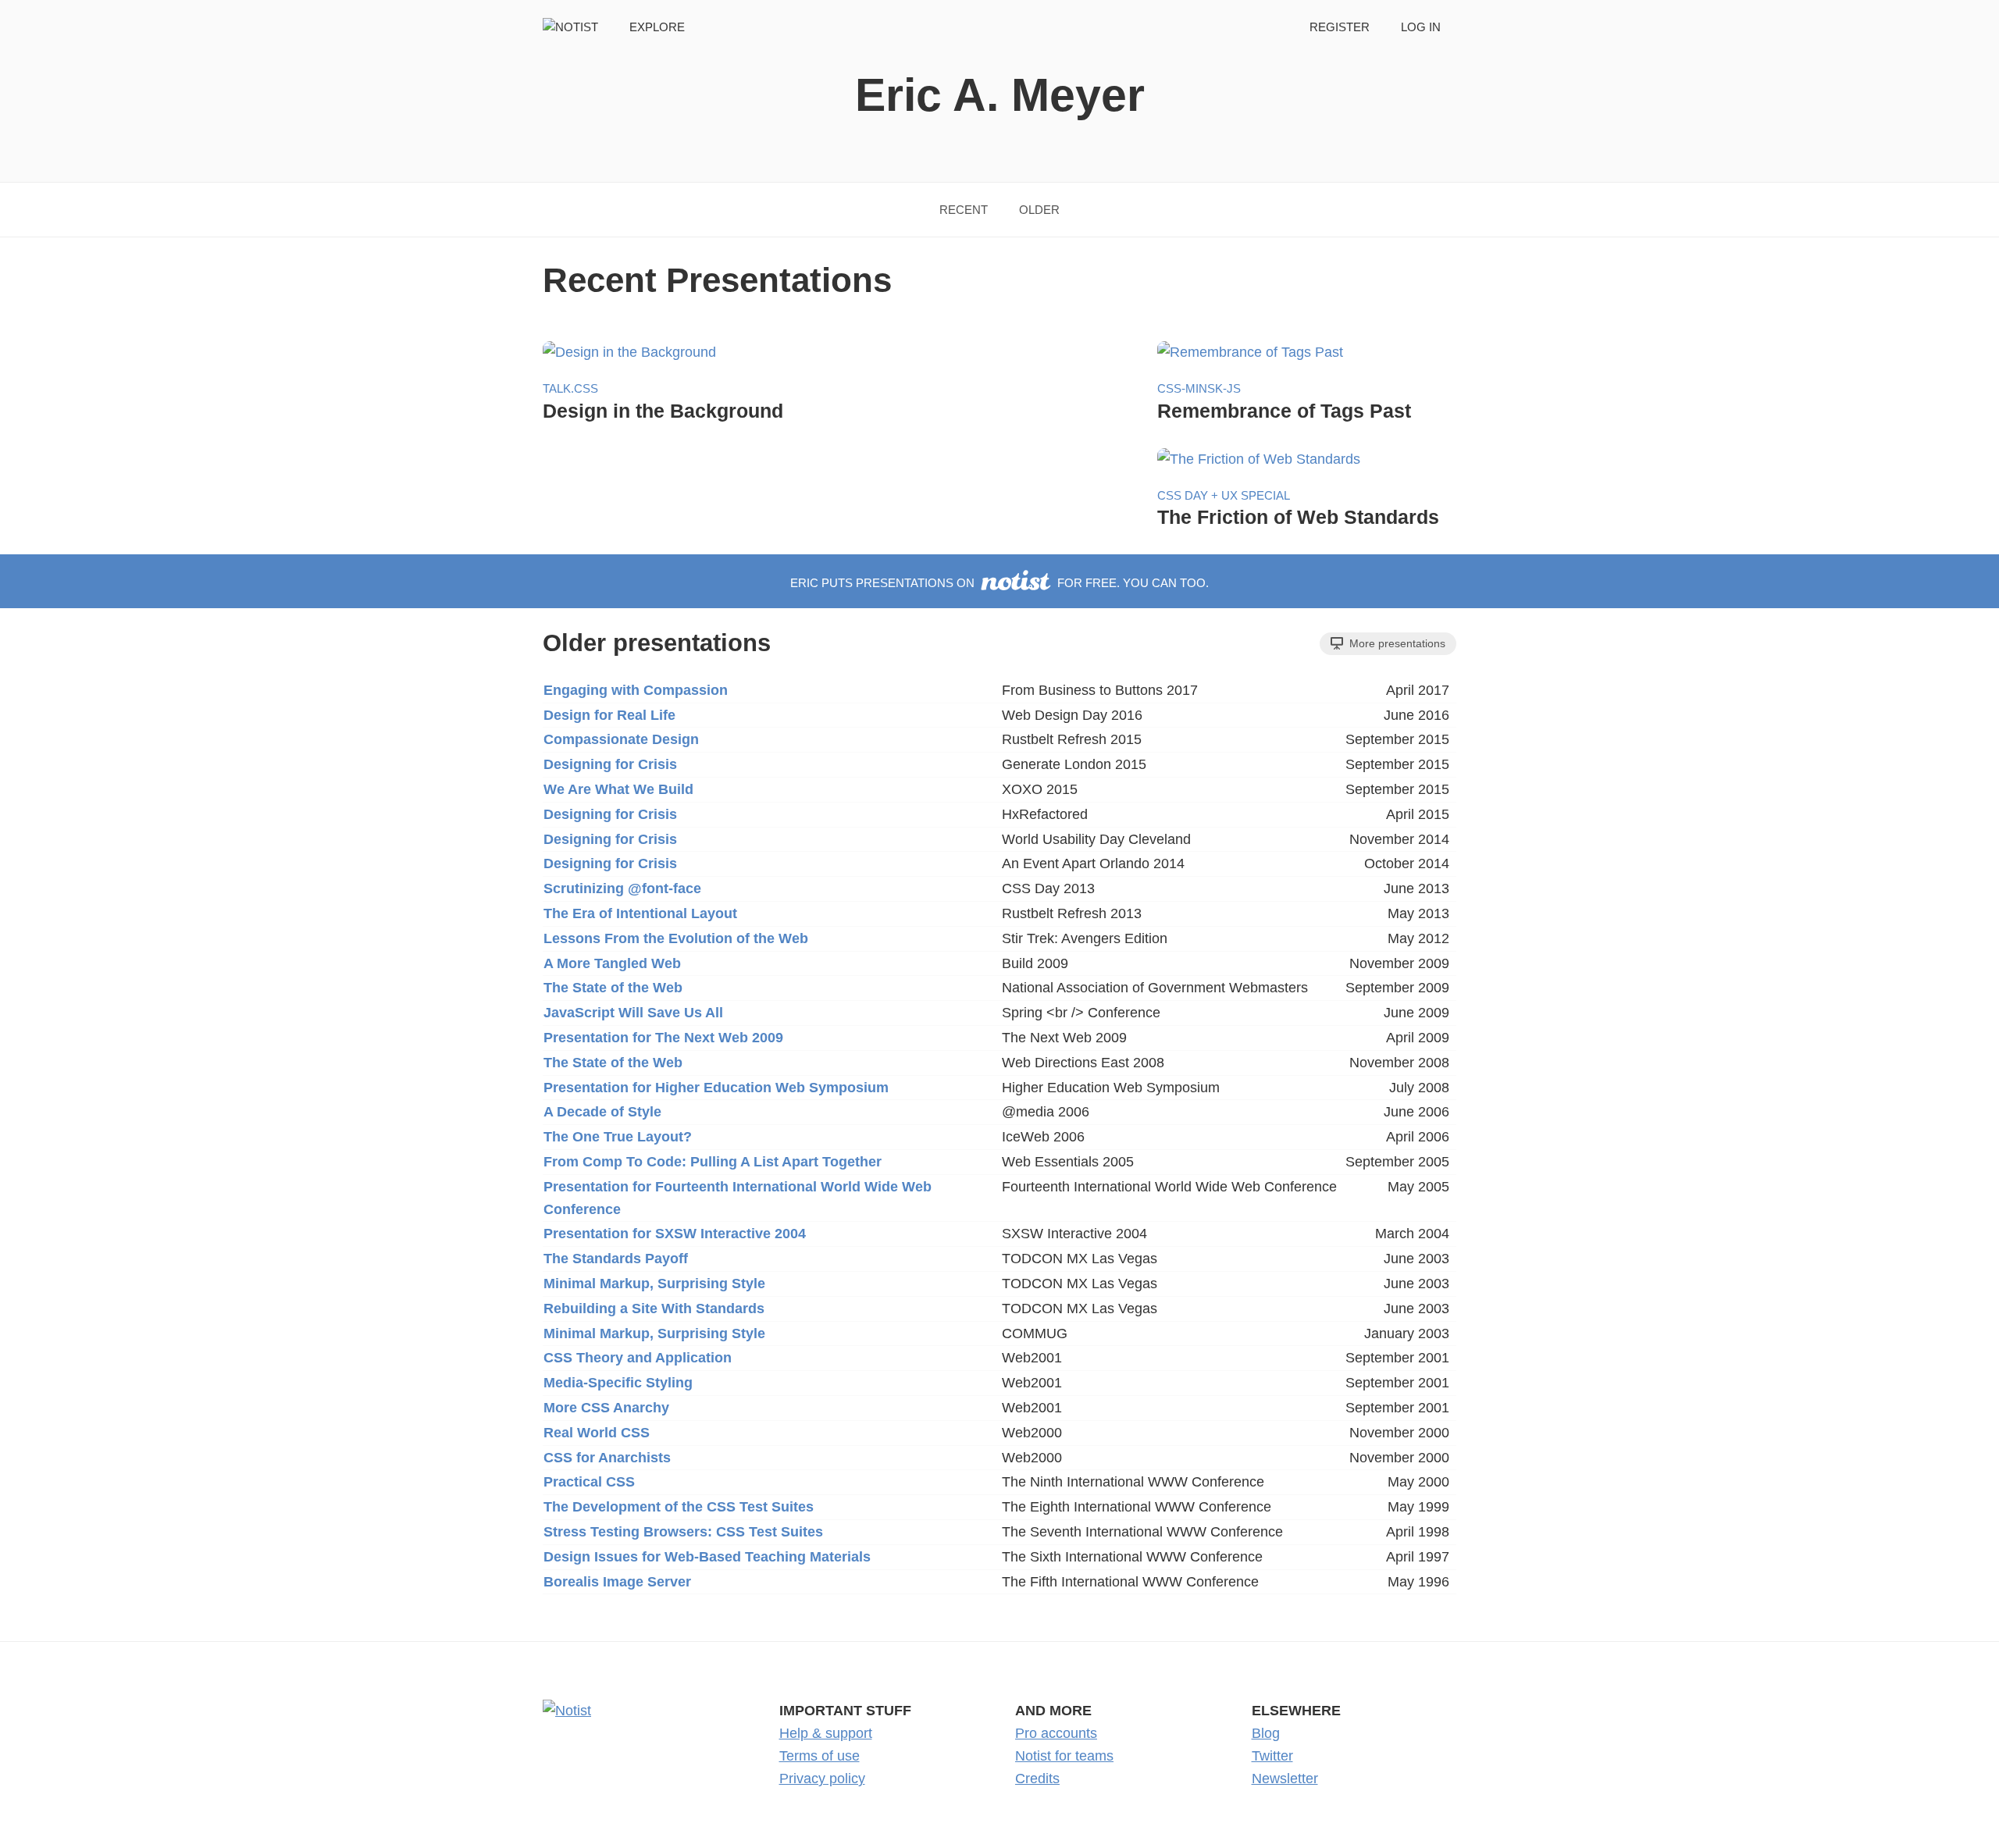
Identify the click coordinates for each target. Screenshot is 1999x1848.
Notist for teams (1064, 1756)
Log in (1421, 27)
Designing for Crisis (610, 764)
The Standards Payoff (616, 1259)
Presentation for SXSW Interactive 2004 (675, 1234)
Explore (657, 27)
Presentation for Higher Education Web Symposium (716, 1088)
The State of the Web (613, 988)
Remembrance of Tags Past (1284, 411)
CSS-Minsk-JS (1199, 388)
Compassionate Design (621, 739)
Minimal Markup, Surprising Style (654, 1284)
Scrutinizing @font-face (622, 888)
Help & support (826, 1733)
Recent (964, 210)
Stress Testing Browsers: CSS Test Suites (683, 1532)
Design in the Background (663, 411)
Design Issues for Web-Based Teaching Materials (707, 1557)
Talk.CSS (570, 388)
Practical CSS (589, 1482)
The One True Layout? (618, 1137)
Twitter (1272, 1756)
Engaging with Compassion (636, 690)
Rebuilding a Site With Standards (654, 1309)
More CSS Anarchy (606, 1408)
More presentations (1396, 643)
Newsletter (1285, 1779)
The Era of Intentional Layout (640, 913)
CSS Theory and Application (638, 1358)
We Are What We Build (618, 789)
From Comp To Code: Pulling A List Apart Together (713, 1162)
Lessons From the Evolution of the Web (676, 938)
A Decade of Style (602, 1112)
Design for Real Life (609, 715)
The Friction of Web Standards (1298, 517)
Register (1340, 27)
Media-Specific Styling (618, 1383)
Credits (1037, 1779)
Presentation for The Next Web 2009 (663, 1038)
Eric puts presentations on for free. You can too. (999, 583)
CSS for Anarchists (607, 1458)
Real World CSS (597, 1433)
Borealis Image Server (617, 1582)
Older (1039, 210)
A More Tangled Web (612, 963)
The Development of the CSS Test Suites (679, 1507)
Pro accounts (1056, 1733)
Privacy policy (822, 1779)
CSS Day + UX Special (1224, 495)
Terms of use (820, 1756)
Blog (1266, 1733)
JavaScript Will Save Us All (633, 1013)
